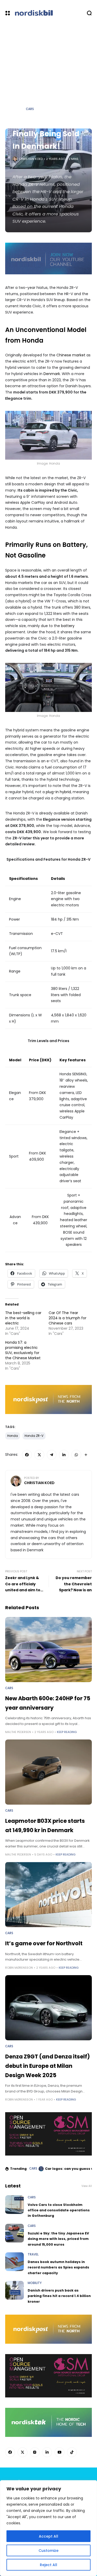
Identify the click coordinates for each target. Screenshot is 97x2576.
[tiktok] (72, 2452)
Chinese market (71, 355)
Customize (48, 2551)
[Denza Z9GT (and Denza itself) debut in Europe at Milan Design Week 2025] (48, 2008)
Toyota (60, 595)
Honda (13, 1436)
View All (87, 2186)
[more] (86, 1455)
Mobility (35, 2283)
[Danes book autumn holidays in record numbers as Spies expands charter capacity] (14, 2262)
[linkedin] (64, 1455)
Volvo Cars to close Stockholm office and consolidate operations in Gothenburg (59, 2210)
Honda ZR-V (34, 1436)
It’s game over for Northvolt (44, 1943)
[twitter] (39, 1455)
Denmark (52, 374)
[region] (48, 2528)
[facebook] (27, 1455)
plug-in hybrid (58, 792)
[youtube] (59, 2452)
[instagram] (35, 2452)
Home (17, 109)
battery (68, 626)
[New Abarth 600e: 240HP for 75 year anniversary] (48, 1650)
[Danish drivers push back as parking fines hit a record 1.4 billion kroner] (14, 2290)
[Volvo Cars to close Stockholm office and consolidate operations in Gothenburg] (14, 2205)
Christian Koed (31, 159)
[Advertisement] (48, 77)
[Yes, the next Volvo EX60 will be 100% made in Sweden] (41, 2169)
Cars (30, 109)
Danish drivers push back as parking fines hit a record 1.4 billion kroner (59, 2296)
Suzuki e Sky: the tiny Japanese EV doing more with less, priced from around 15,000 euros (58, 2239)
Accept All (48, 2536)
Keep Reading (67, 1732)
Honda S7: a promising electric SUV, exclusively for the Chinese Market (23, 1350)
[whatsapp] (76, 1455)
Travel (33, 2254)
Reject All (48, 2565)
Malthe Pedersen (18, 1732)
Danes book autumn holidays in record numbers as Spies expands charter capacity (58, 2267)
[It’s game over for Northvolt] (48, 1895)
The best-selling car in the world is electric (23, 1318)
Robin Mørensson (19, 1968)
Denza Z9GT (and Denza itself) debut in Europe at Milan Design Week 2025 (47, 2066)
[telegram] (52, 1455)
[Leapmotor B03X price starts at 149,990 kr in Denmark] (48, 1772)
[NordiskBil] (48, 13)
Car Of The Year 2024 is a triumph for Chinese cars (68, 1318)
